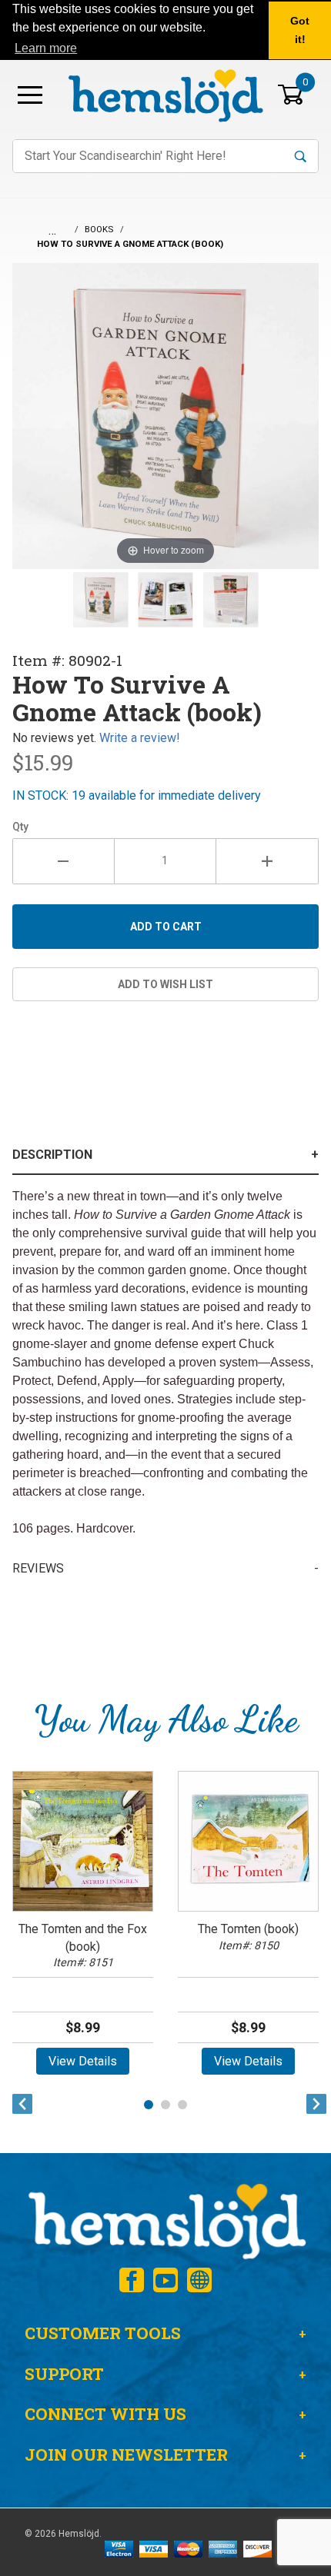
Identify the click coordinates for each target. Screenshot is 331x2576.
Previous (18, 2104)
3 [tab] (182, 2105)
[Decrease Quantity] (64, 861)
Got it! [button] (300, 30)
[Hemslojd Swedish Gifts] (165, 93)
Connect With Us (105, 2414)
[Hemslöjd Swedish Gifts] (165, 2220)
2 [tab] (165, 2105)
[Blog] (199, 2280)
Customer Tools (103, 2333)
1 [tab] (149, 2105)
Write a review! (140, 738)
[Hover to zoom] (165, 415)
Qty (20, 827)
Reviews (38, 1568)
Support (64, 2374)
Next (313, 2104)
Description (52, 1155)
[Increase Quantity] (267, 861)
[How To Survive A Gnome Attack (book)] (101, 600)
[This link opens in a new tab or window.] (132, 2280)
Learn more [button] (46, 48)
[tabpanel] (83, 1928)
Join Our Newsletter (126, 2455)
